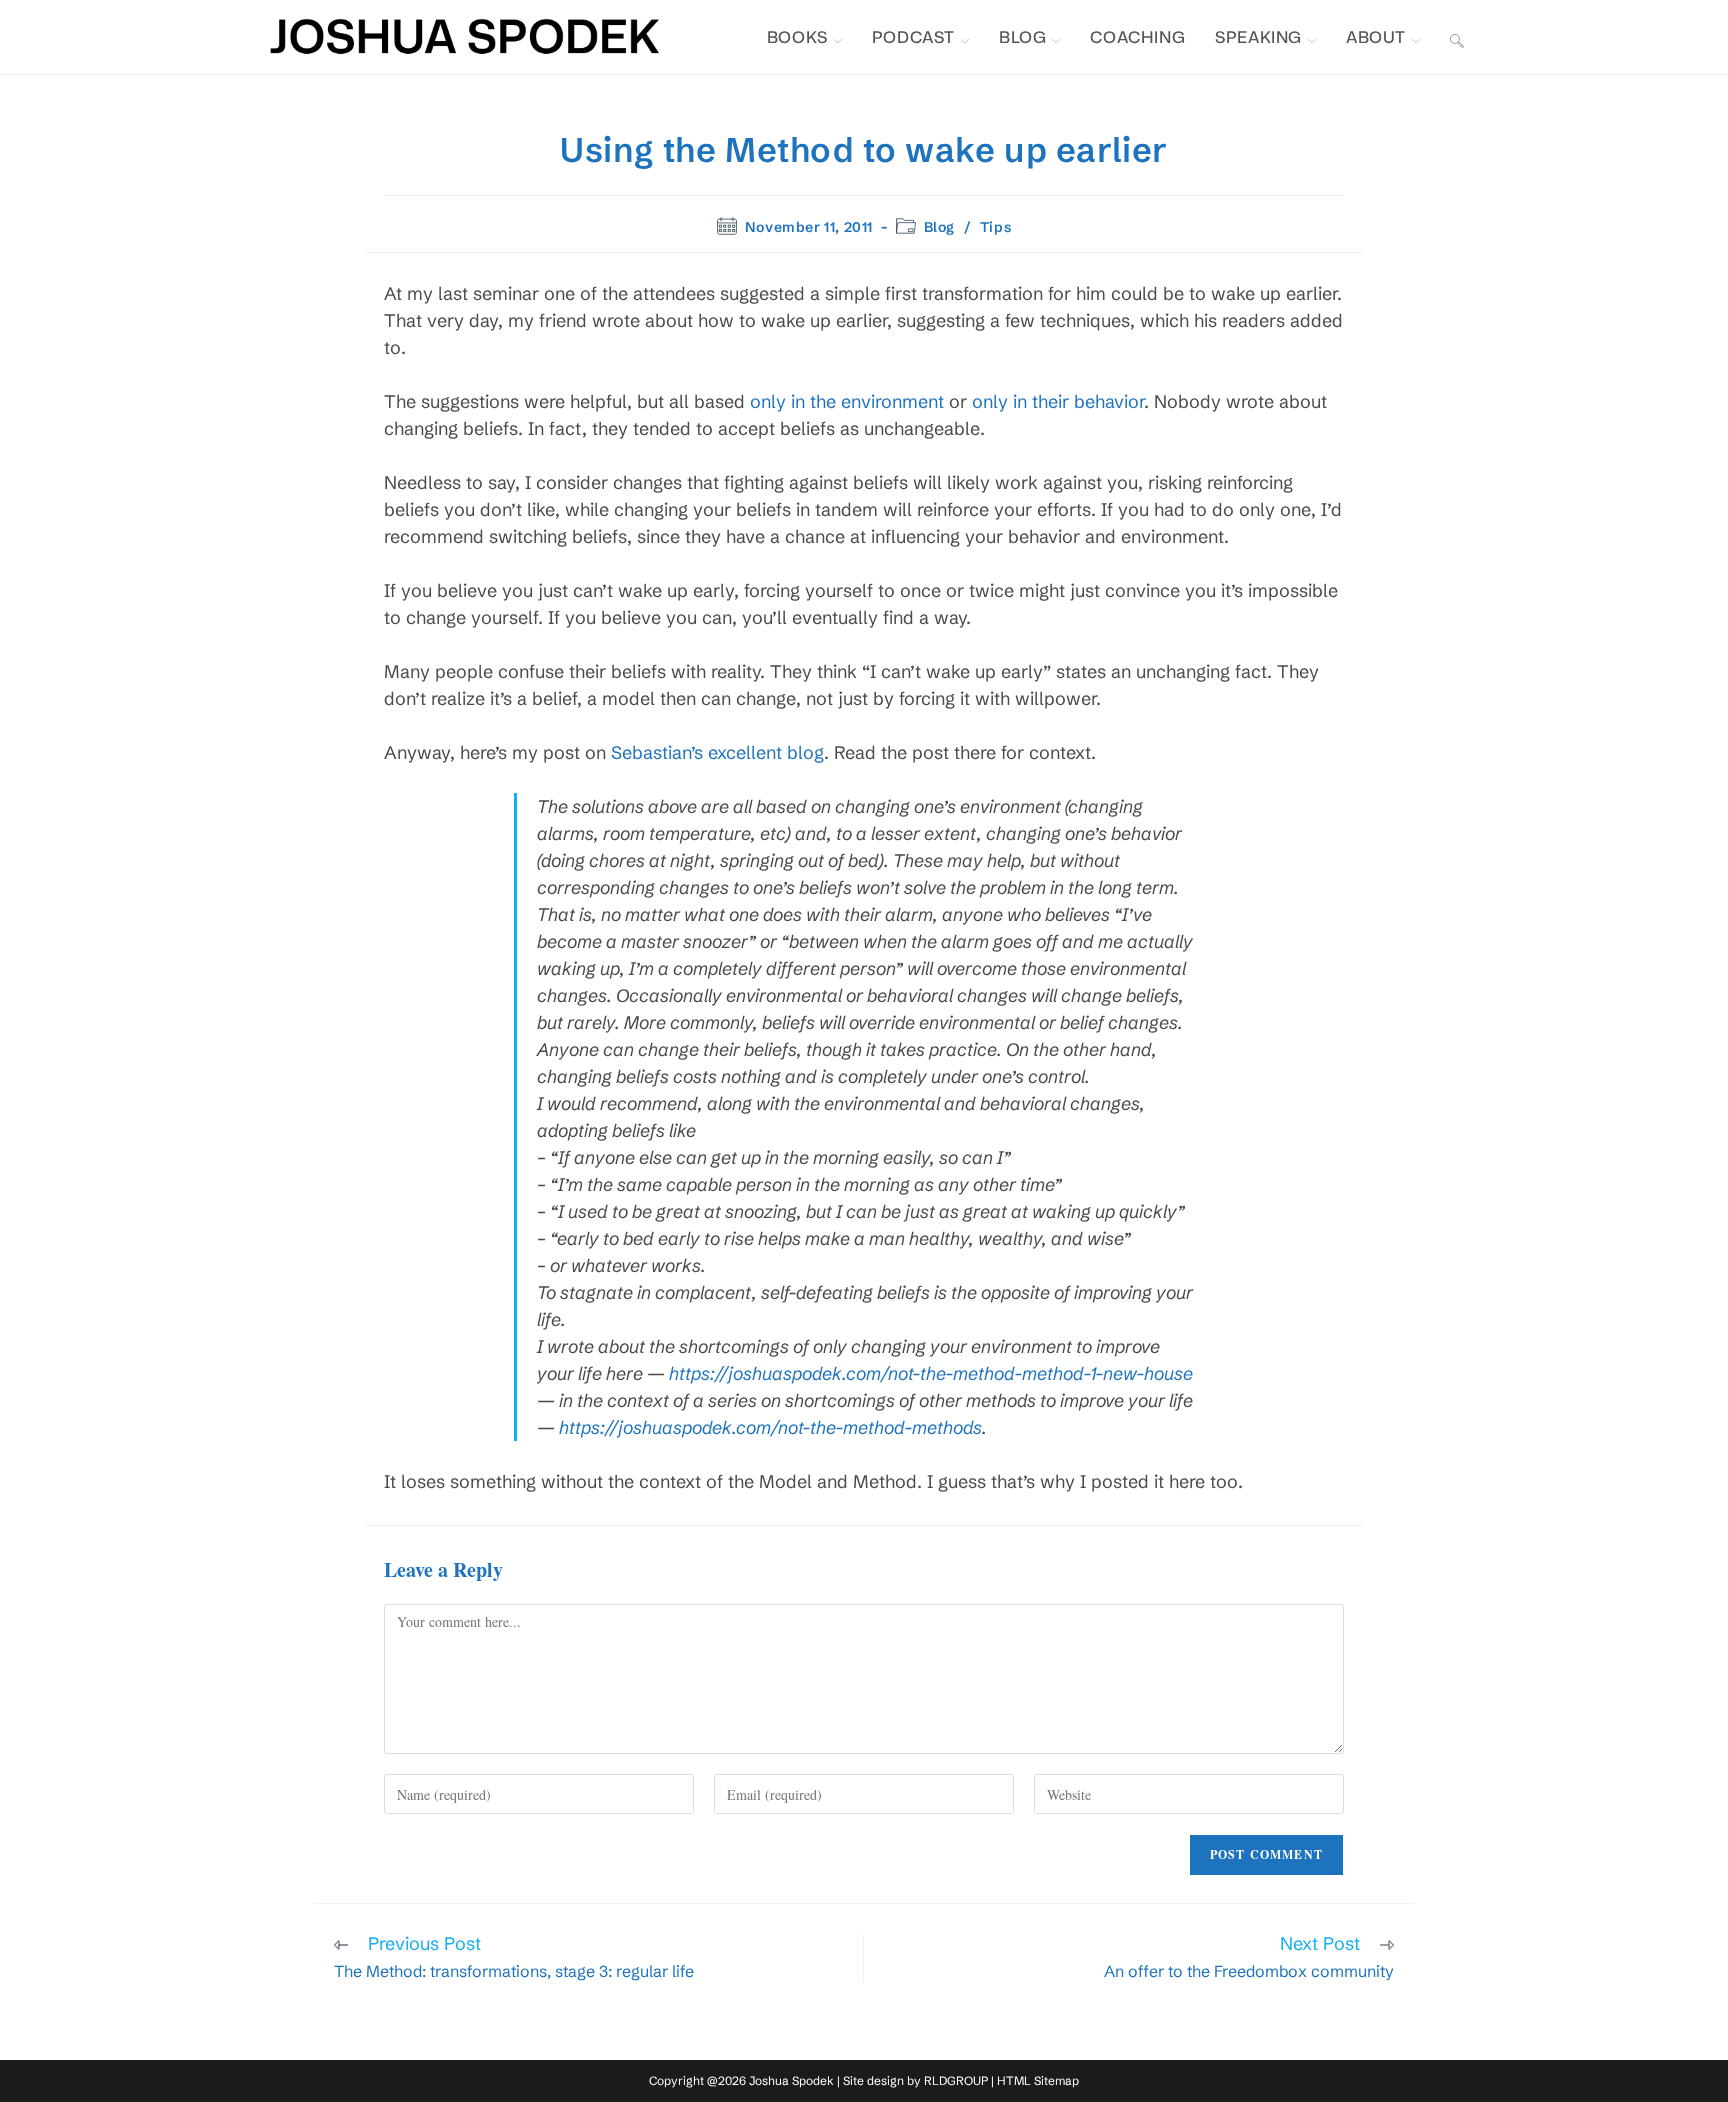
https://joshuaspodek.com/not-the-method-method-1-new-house (931, 1373)
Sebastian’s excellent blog (717, 752)
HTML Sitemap (1038, 2080)
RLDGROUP (956, 2080)
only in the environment (847, 401)
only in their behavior (1058, 401)
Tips (995, 227)
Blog (939, 227)
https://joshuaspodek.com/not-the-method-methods (770, 1427)
